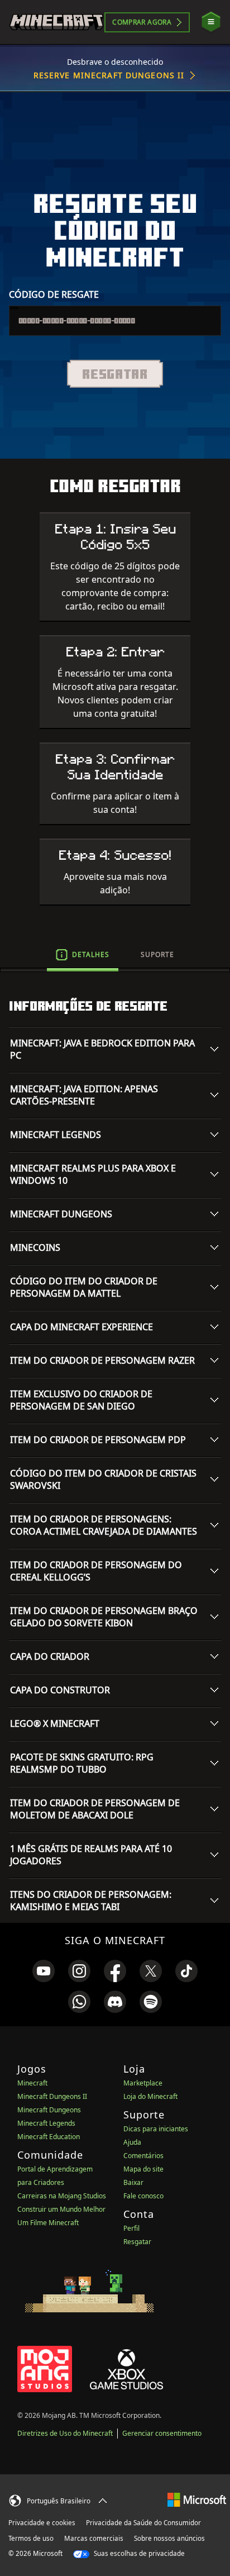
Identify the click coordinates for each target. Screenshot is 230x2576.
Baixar (133, 2182)
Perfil (131, 2228)
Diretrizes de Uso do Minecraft (65, 2433)
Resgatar (137, 2242)
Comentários (143, 2156)
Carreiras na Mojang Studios (62, 2196)
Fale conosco (143, 2196)
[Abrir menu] (211, 22)
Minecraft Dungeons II (52, 2096)
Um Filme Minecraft (48, 2223)
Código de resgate (54, 294)
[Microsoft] (197, 2499)
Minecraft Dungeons (49, 2110)
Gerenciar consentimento (162, 2433)
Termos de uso (31, 2538)
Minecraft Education (49, 2137)
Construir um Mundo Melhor (61, 2209)
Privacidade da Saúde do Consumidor (143, 2523)
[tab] (83, 955)
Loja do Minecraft (150, 2096)
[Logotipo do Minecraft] (56, 22)
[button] (115, 374)
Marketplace (143, 2083)
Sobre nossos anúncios (169, 2538)
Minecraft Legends (46, 2123)
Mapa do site (143, 2169)
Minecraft (32, 2083)
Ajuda (132, 2142)
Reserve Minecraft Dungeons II (109, 75)
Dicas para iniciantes (156, 2129)
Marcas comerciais (94, 2538)
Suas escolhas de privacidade (138, 2553)
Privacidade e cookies (42, 2523)
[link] (44, 1971)
